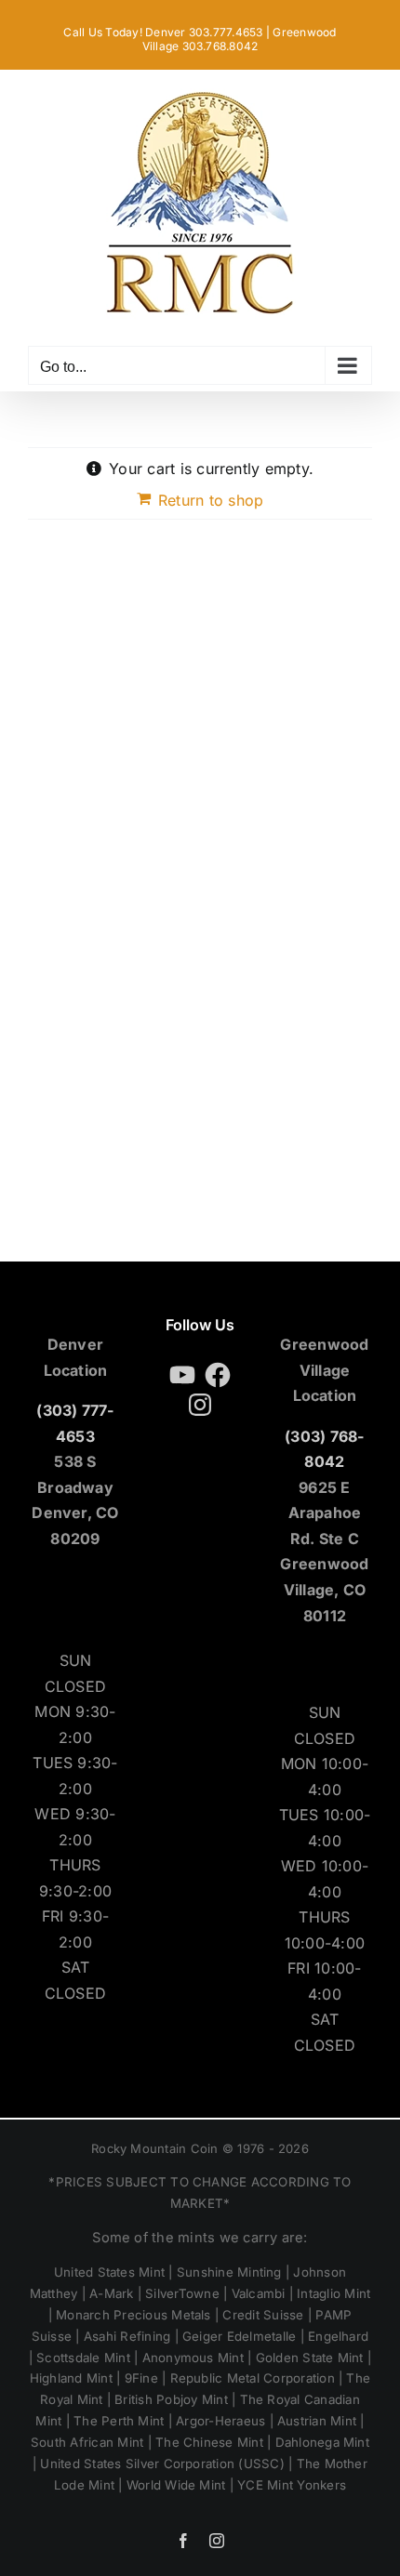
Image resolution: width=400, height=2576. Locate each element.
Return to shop (211, 500)
